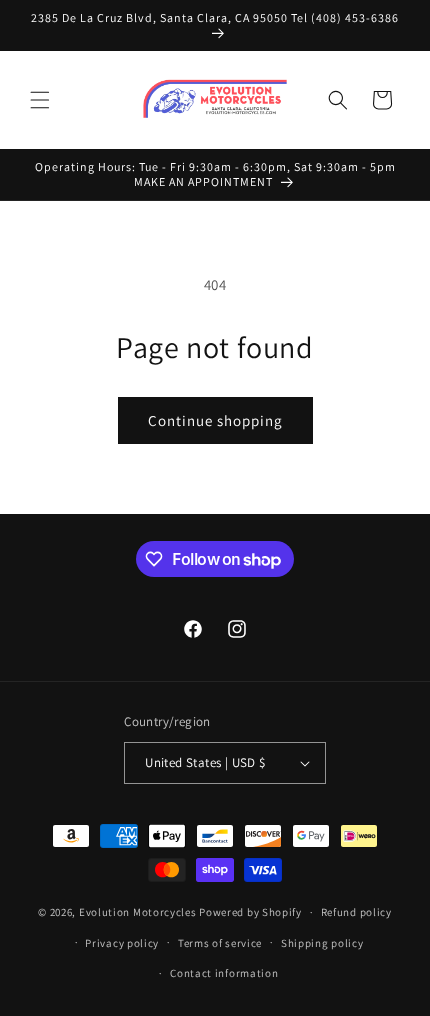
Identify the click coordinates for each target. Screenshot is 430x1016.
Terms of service (220, 943)
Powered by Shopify (250, 912)
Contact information (224, 973)
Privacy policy (122, 943)
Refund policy (356, 912)
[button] (40, 100)
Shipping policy (322, 943)
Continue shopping (215, 420)
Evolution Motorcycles (138, 912)
